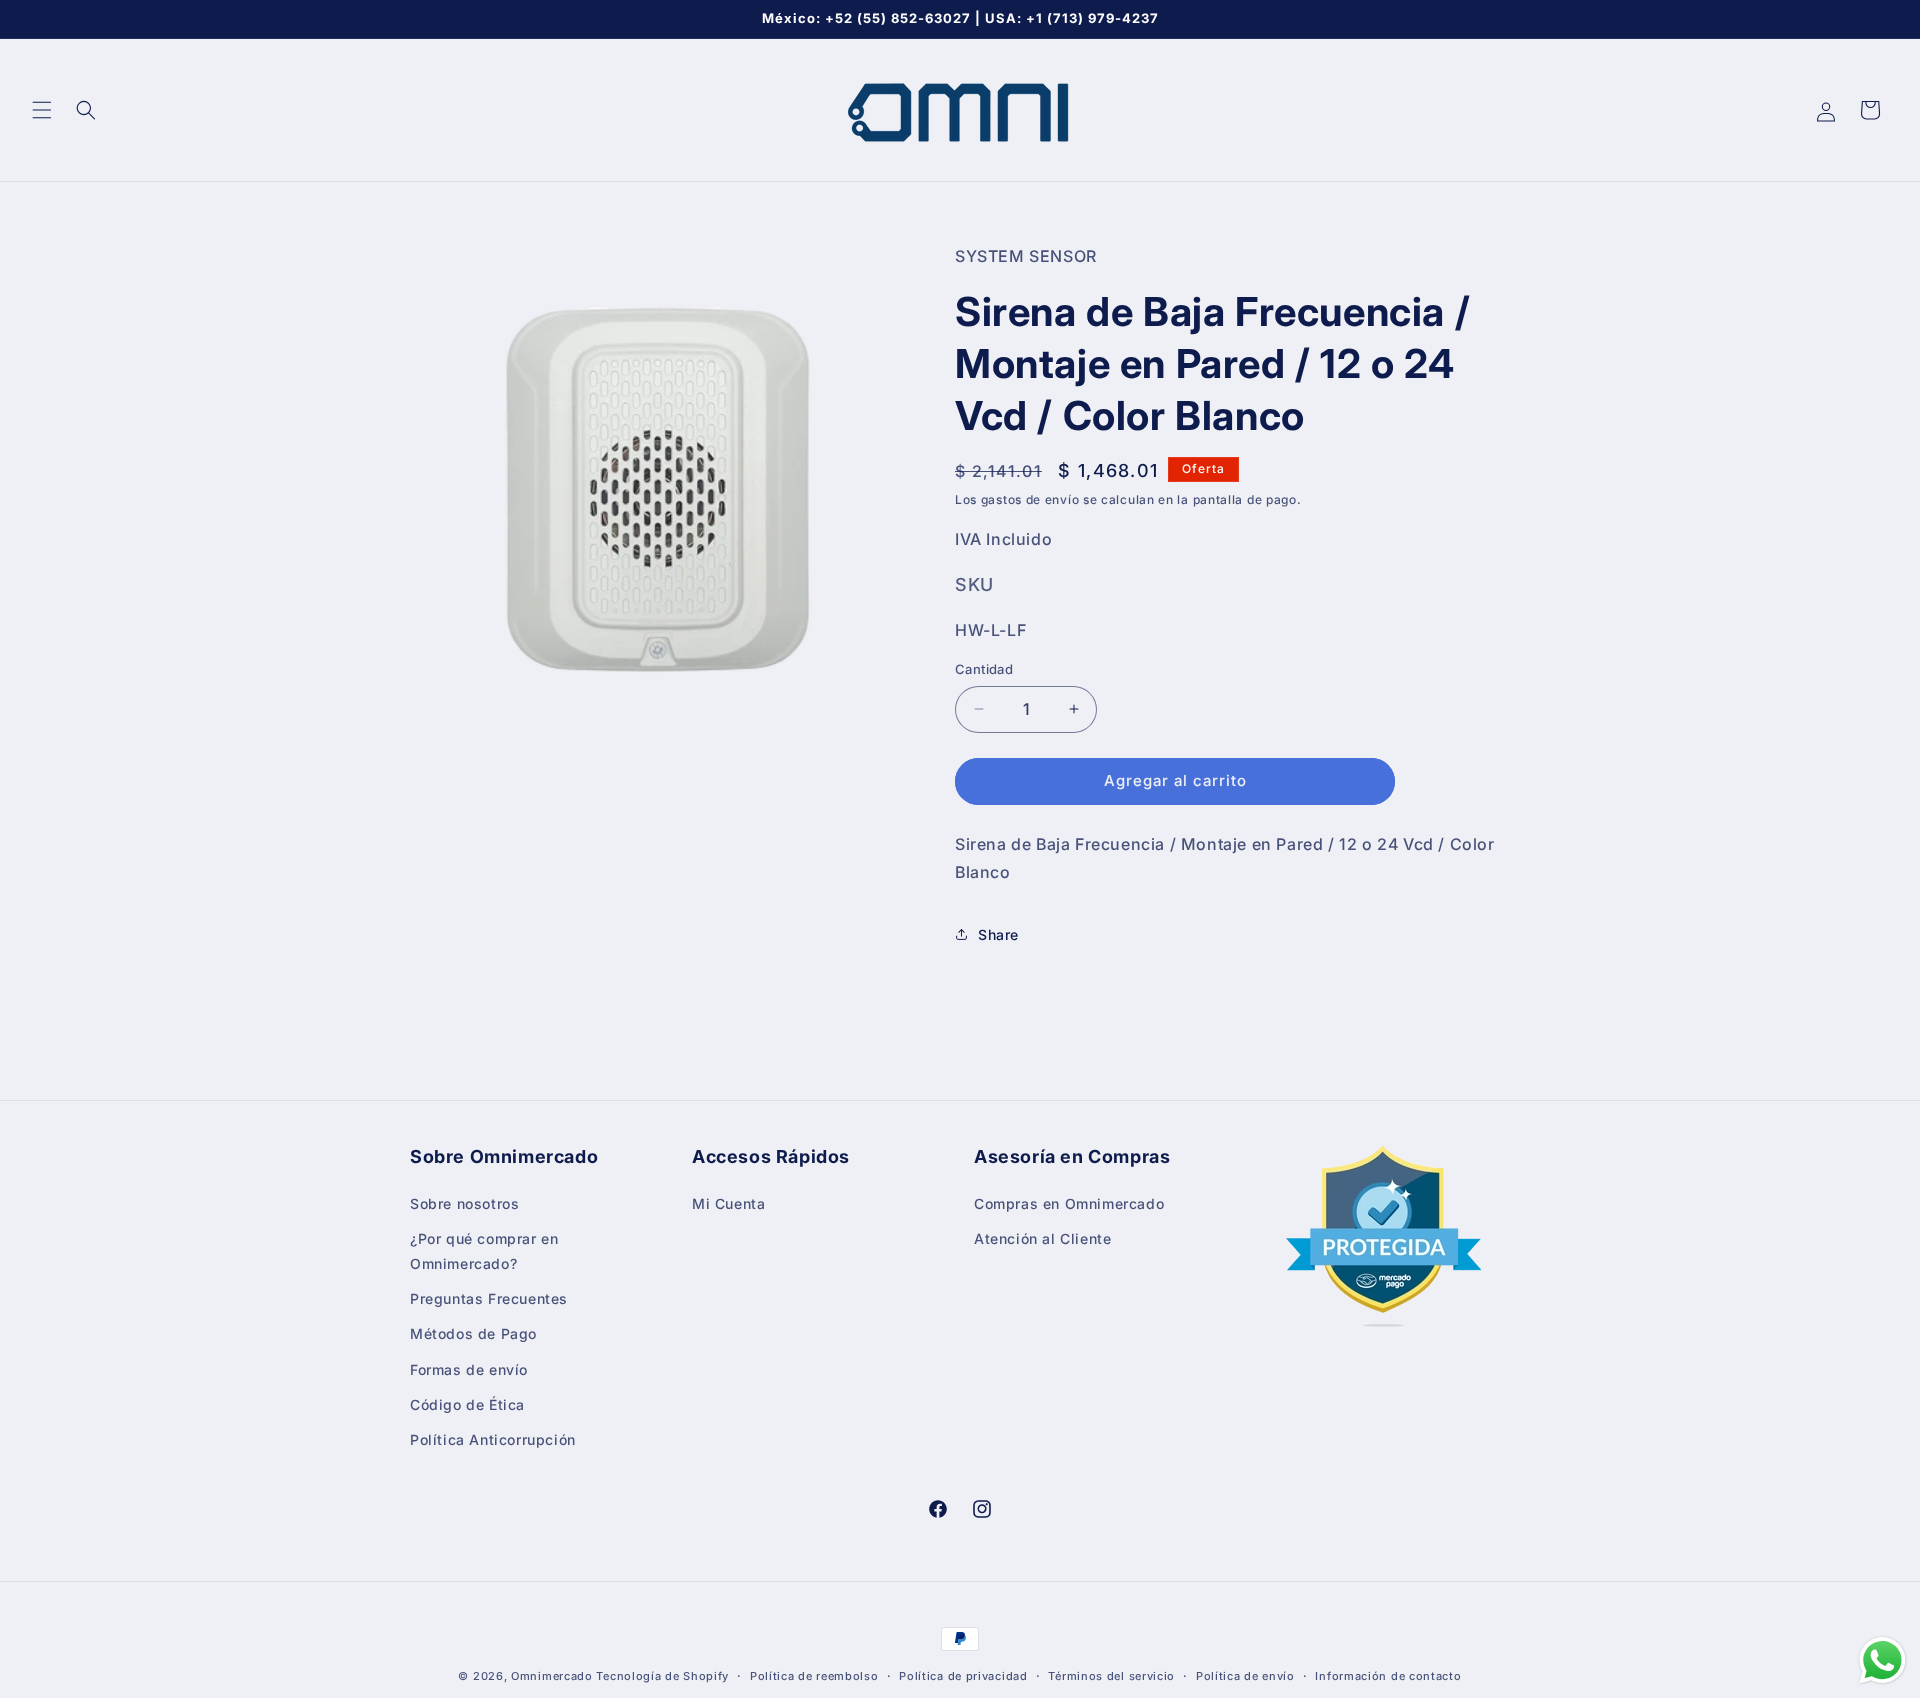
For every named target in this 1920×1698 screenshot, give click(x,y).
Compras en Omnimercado (1069, 1202)
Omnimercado (552, 1676)
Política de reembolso (814, 1675)
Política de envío (1245, 1675)
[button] (42, 110)
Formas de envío (469, 1368)
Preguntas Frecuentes (489, 1298)
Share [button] (998, 934)
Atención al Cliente (1042, 1237)
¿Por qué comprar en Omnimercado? (484, 1250)
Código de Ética (467, 1403)
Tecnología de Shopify (662, 1676)
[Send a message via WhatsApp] (1882, 1660)
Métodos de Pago (473, 1333)
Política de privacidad (963, 1675)
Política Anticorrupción (493, 1438)
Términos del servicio (1111, 1675)
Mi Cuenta (728, 1202)
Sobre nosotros (464, 1202)
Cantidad (984, 669)
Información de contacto (1388, 1675)
